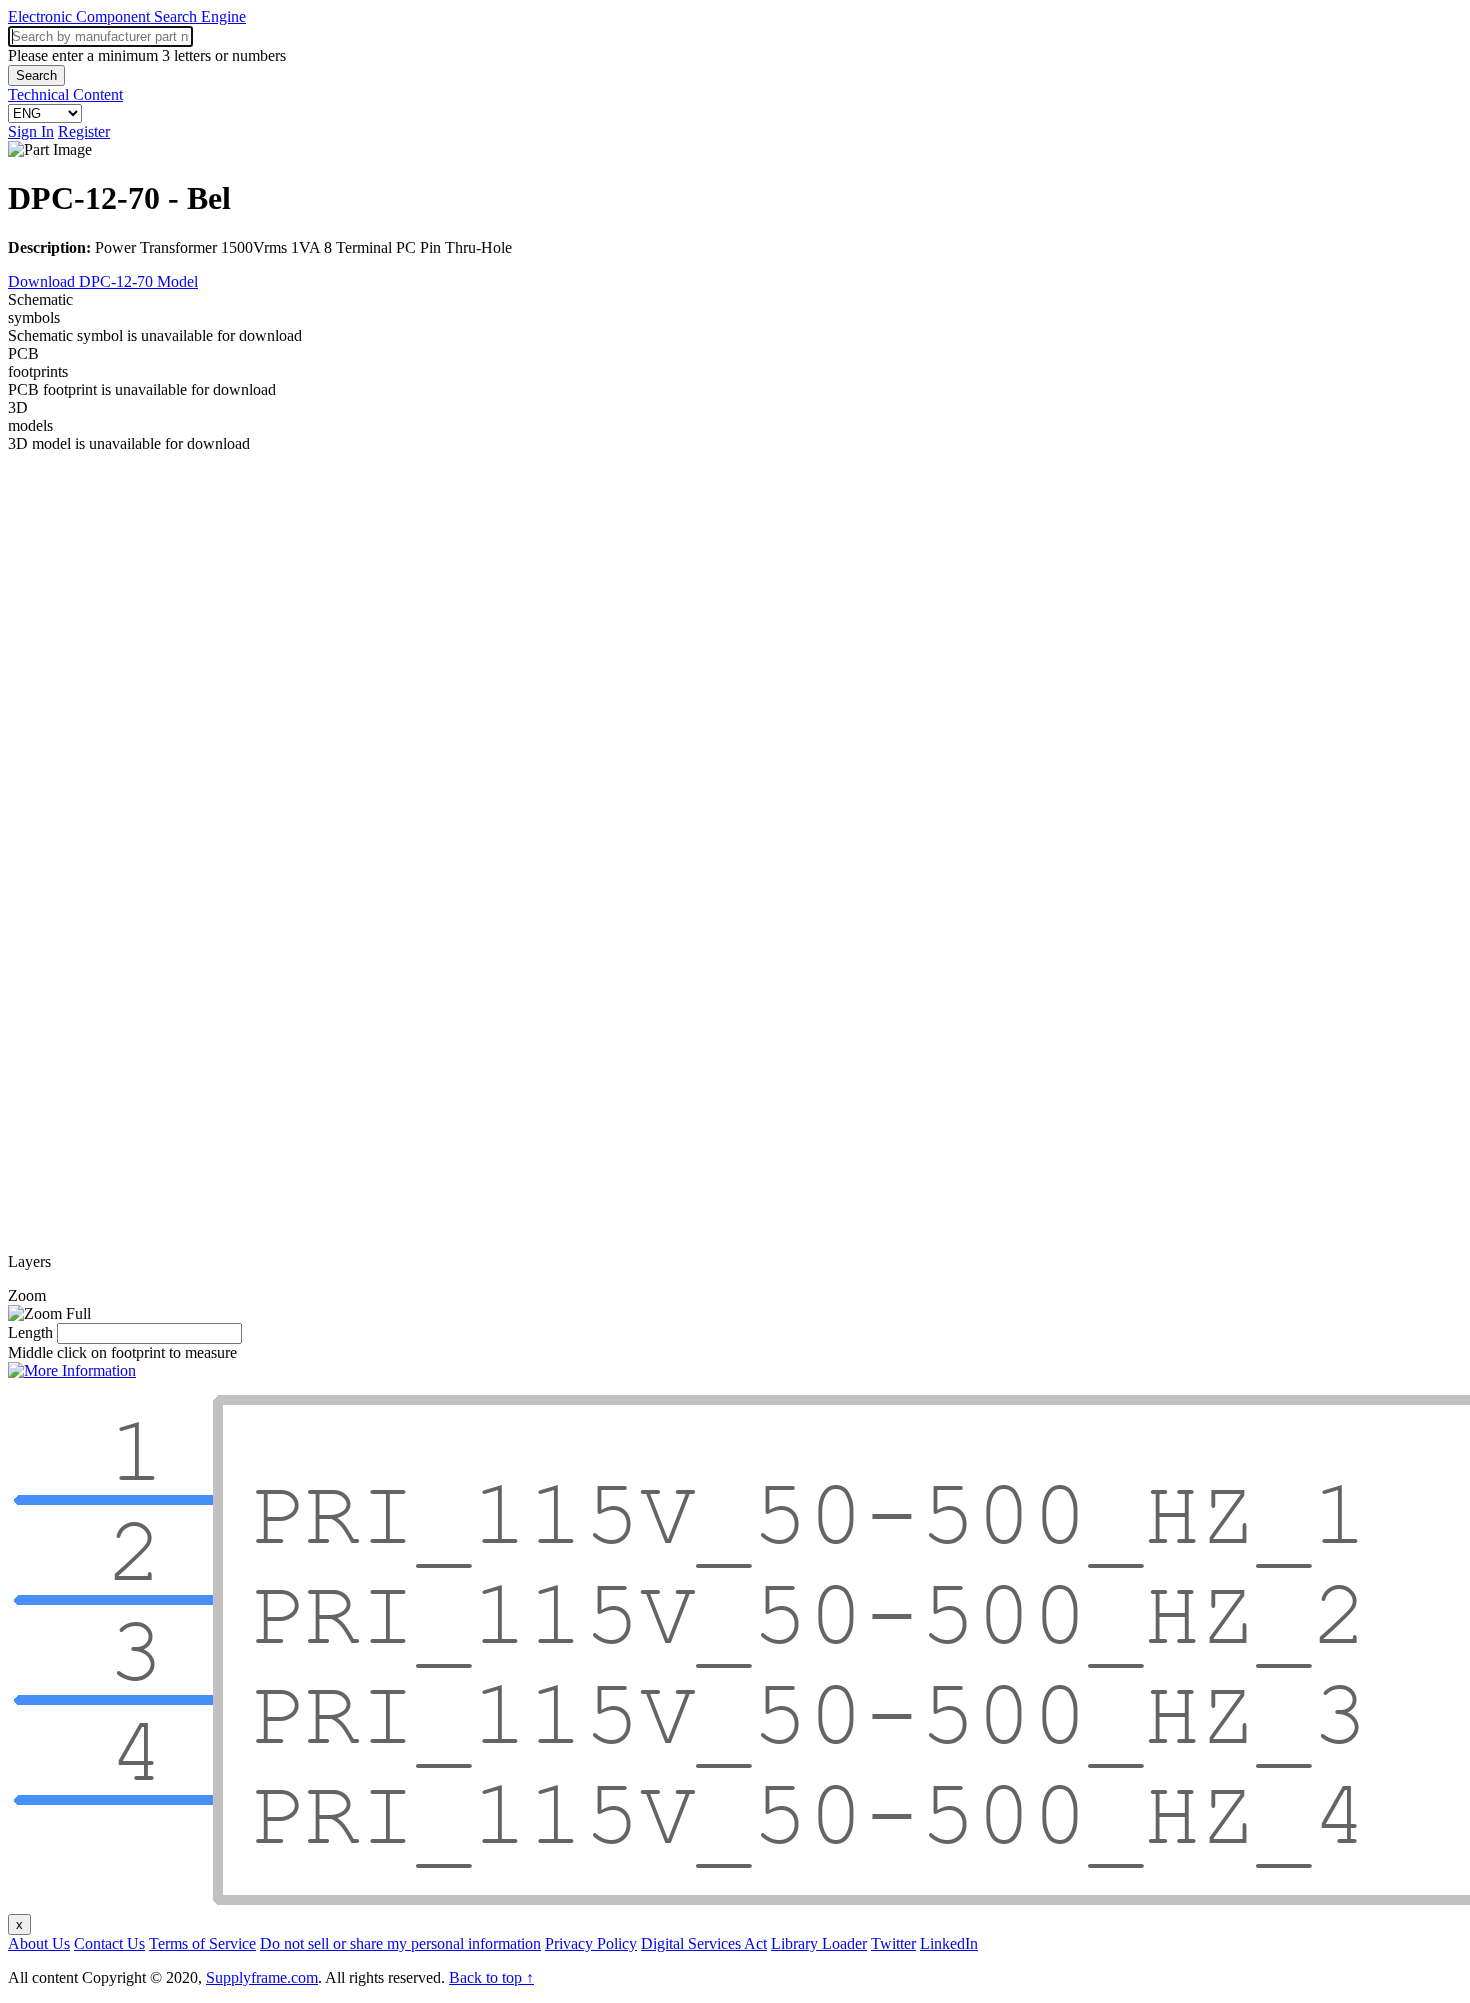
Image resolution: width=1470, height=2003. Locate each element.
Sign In (31, 131)
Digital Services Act (704, 1943)
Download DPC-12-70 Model (103, 281)
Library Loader (819, 1943)
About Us (39, 1943)
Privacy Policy (591, 1943)
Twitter (893, 1943)
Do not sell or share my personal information (400, 1943)
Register (84, 131)
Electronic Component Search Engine (127, 16)
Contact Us (109, 1943)
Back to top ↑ (491, 1977)
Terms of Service (202, 1943)
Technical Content (65, 94)
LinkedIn (949, 1943)
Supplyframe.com (262, 1977)
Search (36, 75)
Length (30, 1332)
